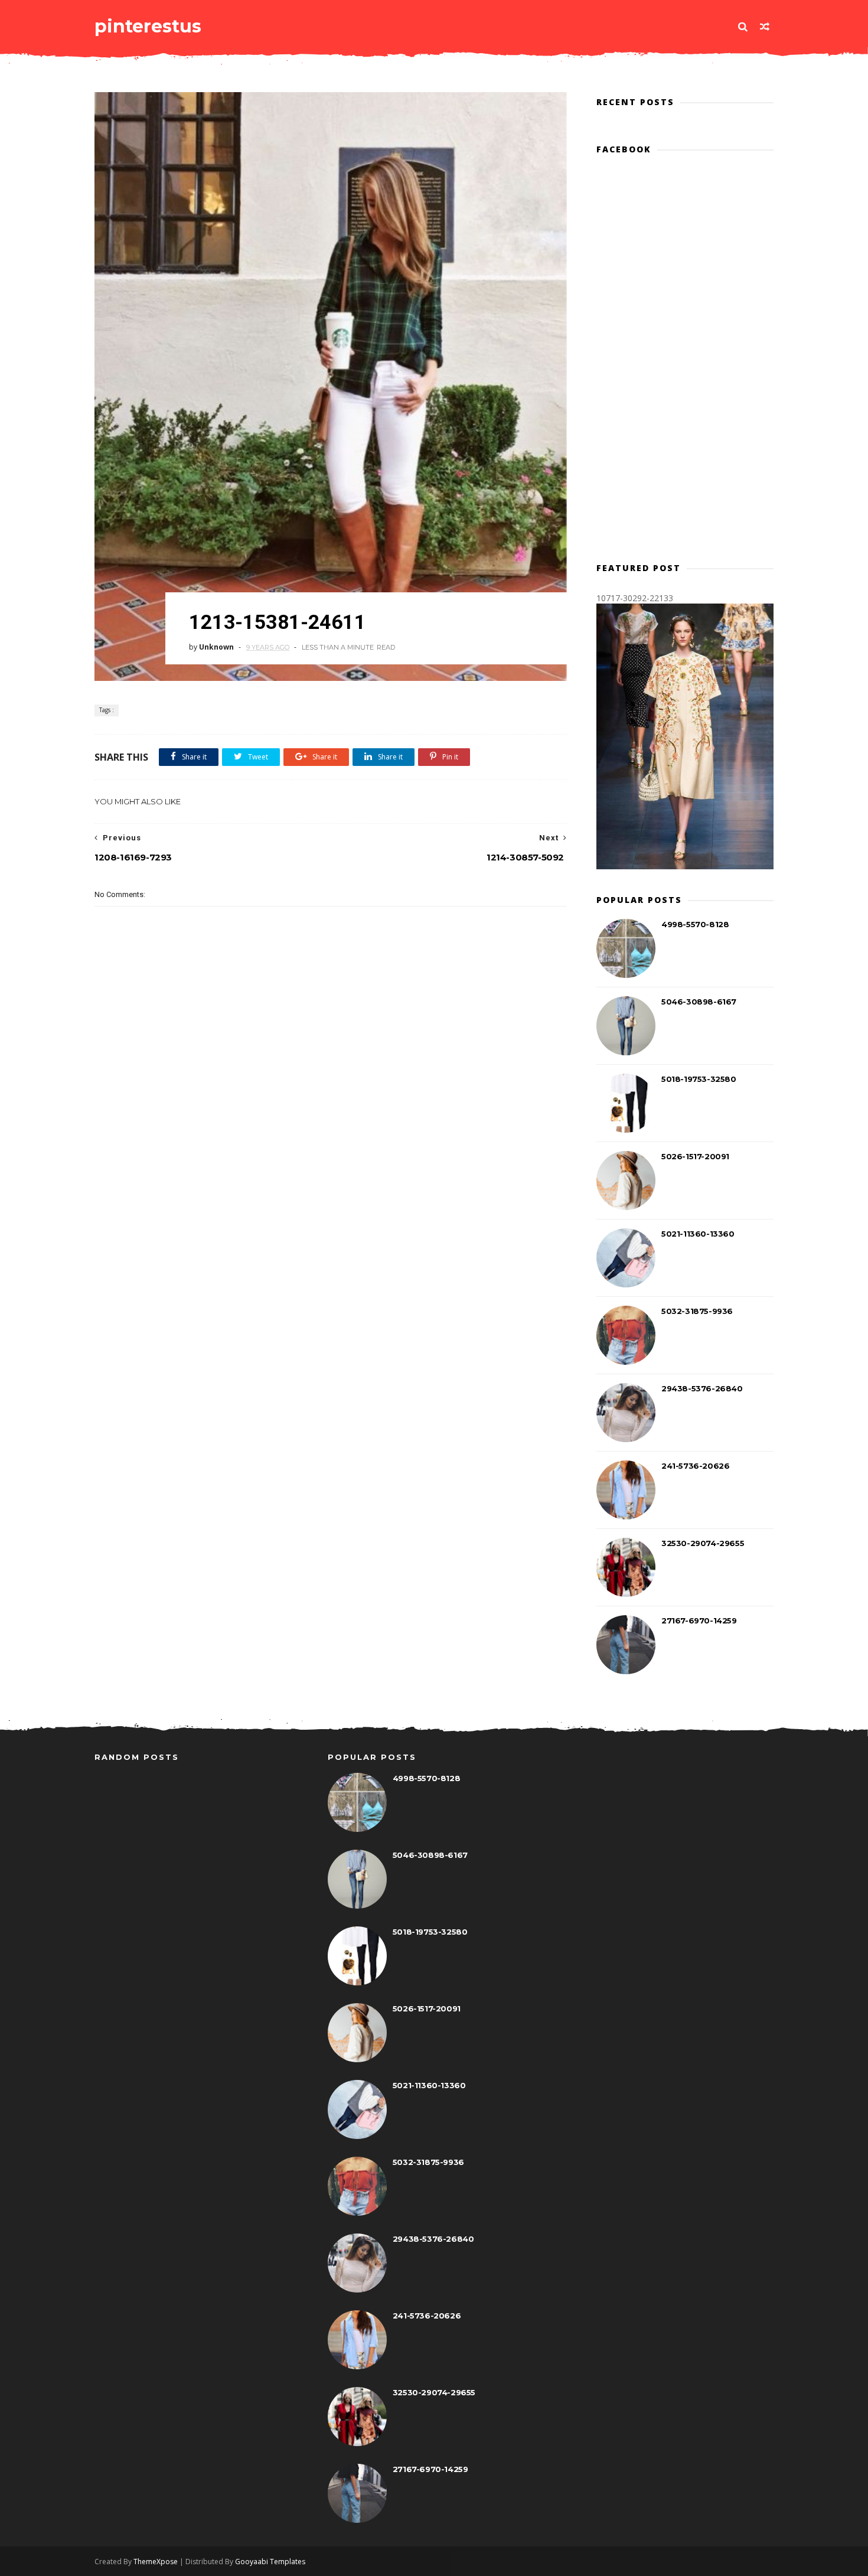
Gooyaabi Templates (270, 2562)
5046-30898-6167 (699, 1002)
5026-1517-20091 (695, 1156)
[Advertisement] (331, 1132)
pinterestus (148, 26)
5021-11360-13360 (698, 1234)
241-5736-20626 (695, 1466)
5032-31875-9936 (697, 1311)
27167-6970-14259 (699, 1620)
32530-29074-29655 (703, 1543)
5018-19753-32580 (699, 1079)
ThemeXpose (156, 2562)
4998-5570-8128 (695, 924)
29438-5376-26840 (702, 1388)
